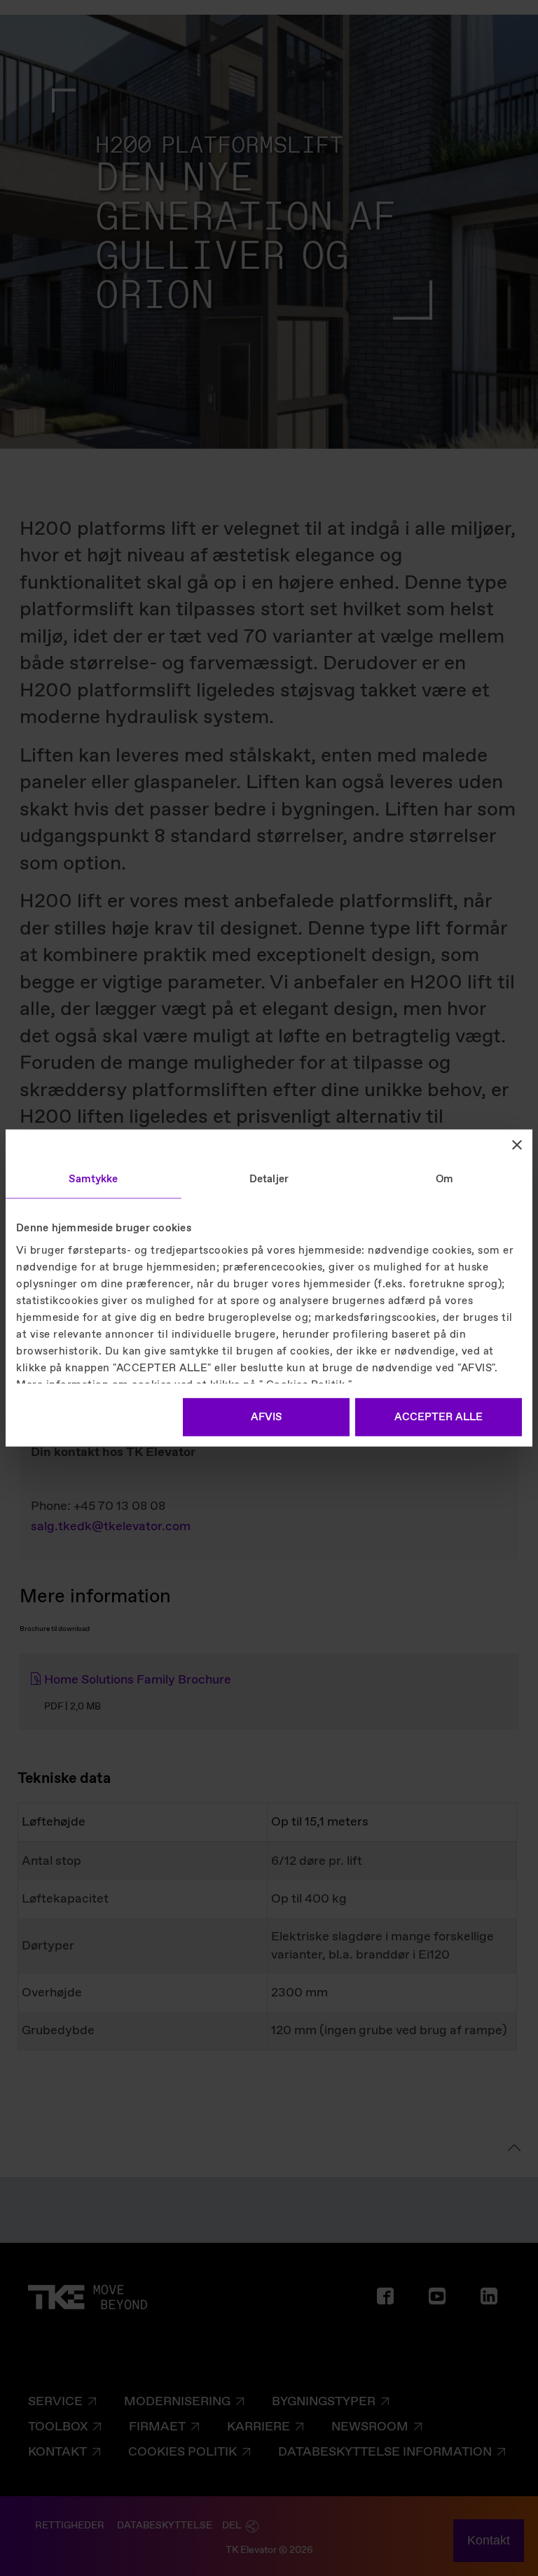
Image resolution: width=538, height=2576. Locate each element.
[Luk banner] (517, 1145)
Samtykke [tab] (93, 1179)
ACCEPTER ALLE (439, 1417)
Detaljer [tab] (269, 1179)
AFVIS (266, 1417)
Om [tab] (444, 1179)
